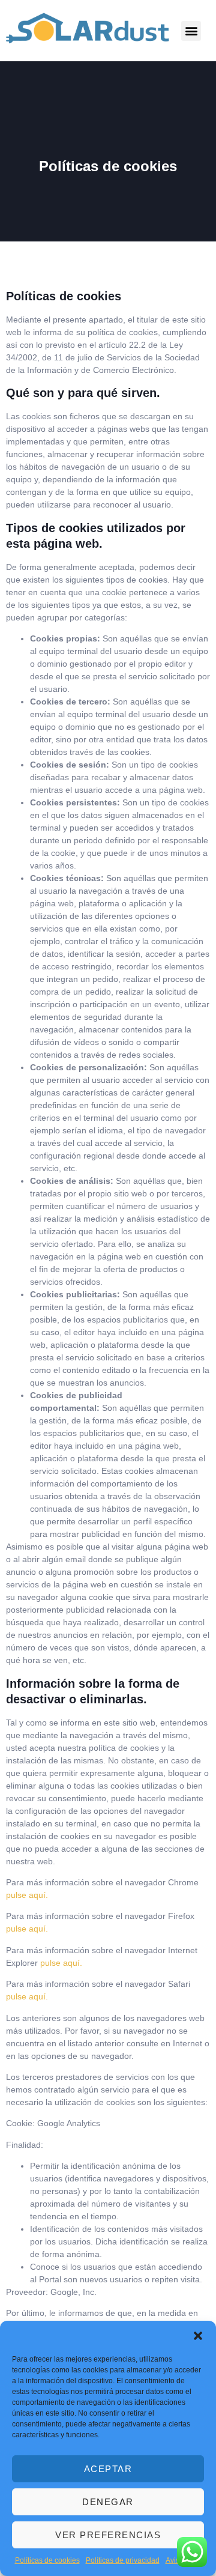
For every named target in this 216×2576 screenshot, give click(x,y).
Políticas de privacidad (123, 2560)
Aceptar (108, 2469)
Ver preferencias (108, 2535)
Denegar (108, 2502)
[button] (198, 2336)
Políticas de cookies (47, 2560)
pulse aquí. (27, 1895)
